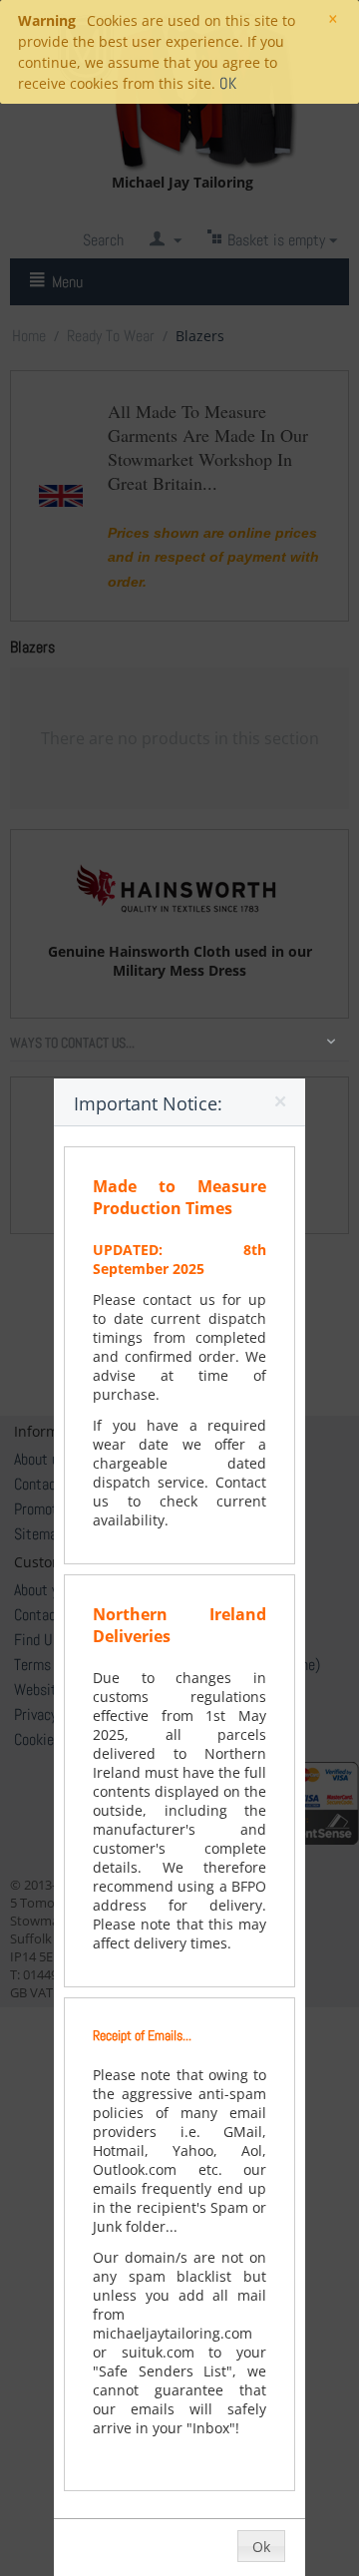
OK (228, 83)
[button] (282, 1105)
